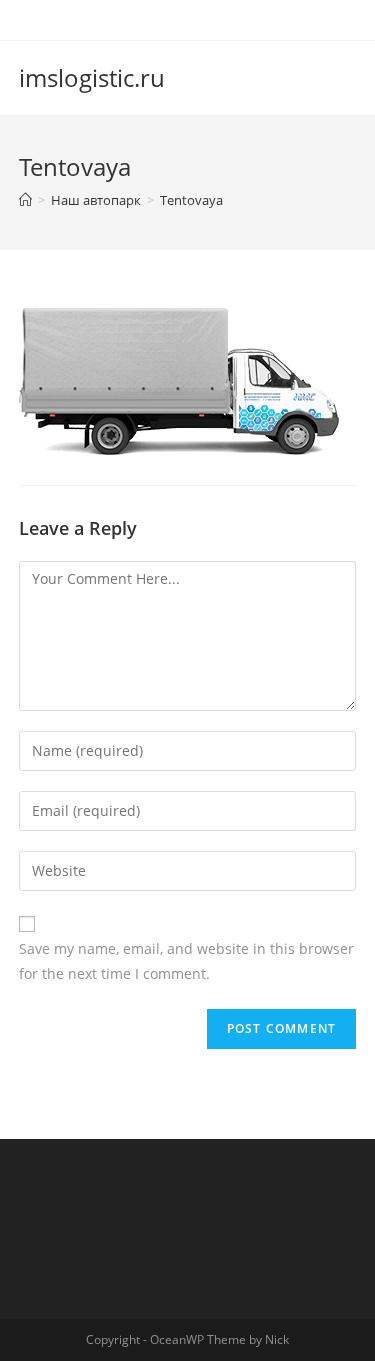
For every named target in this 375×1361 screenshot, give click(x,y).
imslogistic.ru (92, 77)
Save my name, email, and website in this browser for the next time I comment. (186, 961)
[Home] (25, 200)
